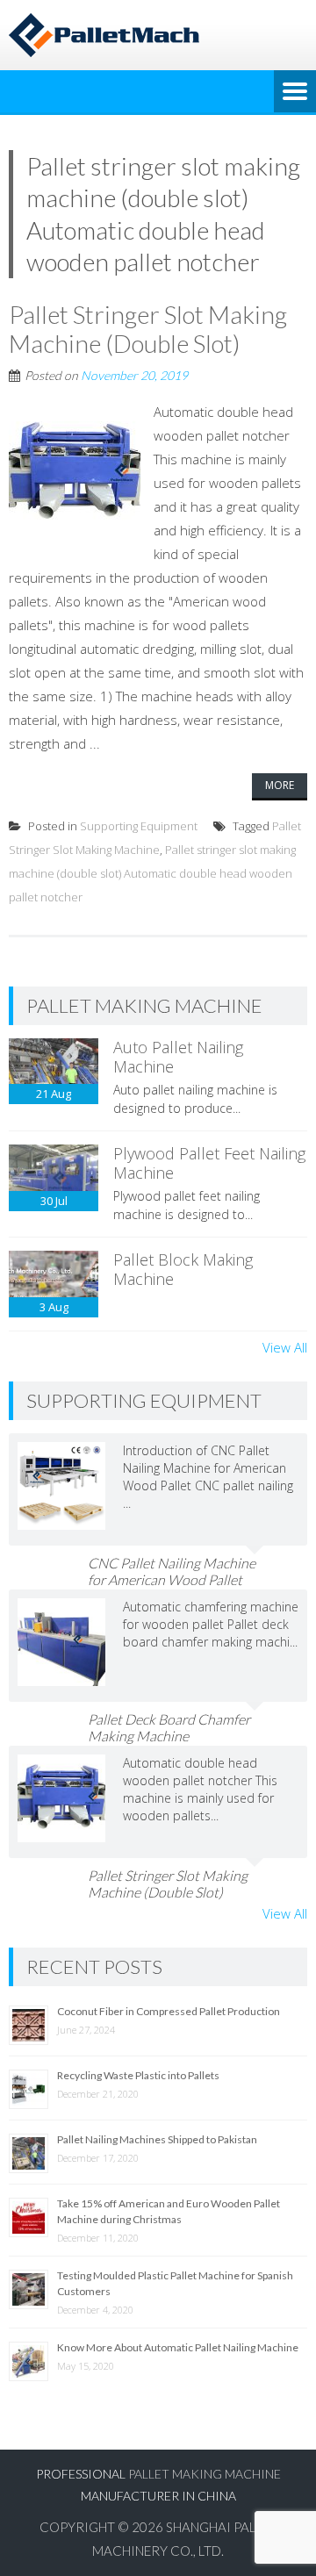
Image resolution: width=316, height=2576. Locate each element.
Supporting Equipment (139, 826)
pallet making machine (205, 2474)
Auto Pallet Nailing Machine (178, 1057)
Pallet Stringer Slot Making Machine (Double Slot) (148, 329)
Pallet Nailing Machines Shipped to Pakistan (157, 2139)
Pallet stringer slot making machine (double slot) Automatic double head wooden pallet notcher (152, 873)
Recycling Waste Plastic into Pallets (138, 2075)
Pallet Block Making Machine (183, 1269)
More (280, 785)
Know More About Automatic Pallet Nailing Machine (178, 2347)
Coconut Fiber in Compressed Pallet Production (169, 2011)
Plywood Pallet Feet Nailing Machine (209, 1163)
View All (285, 1347)
